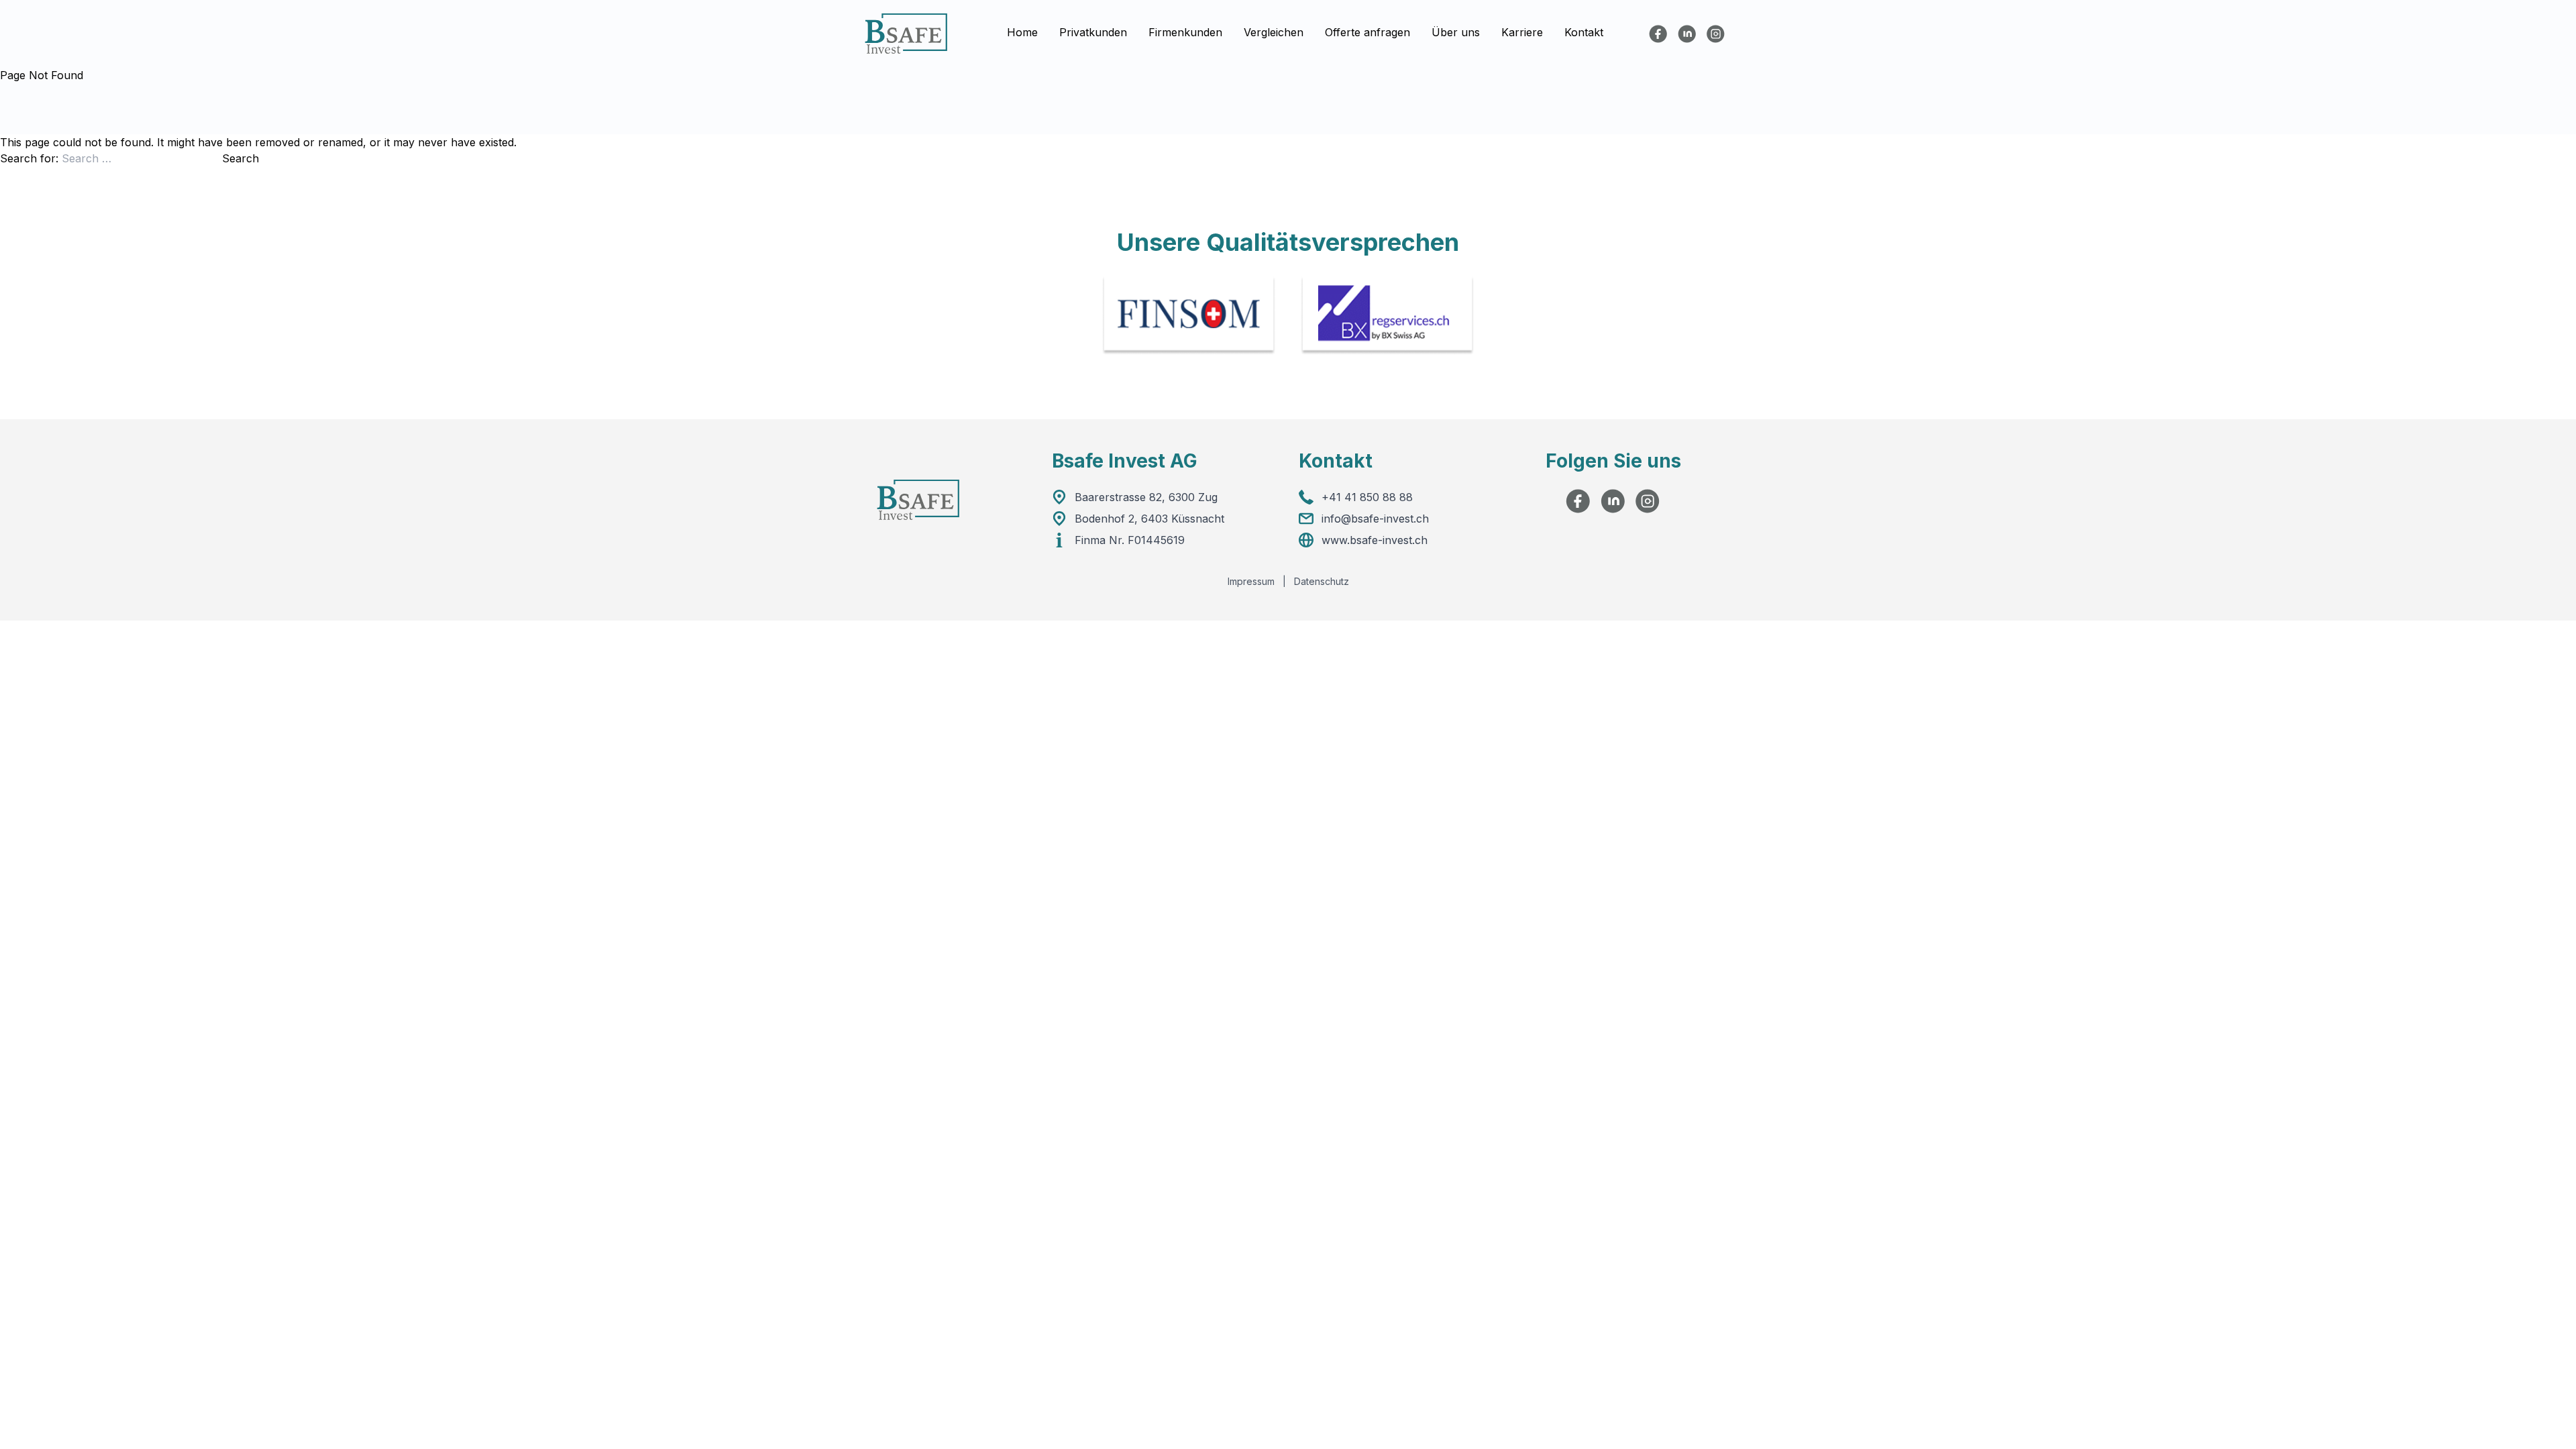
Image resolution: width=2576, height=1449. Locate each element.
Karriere (1522, 33)
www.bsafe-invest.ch (1375, 540)
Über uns (1456, 33)
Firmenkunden (1185, 33)
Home (1022, 33)
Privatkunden (1093, 33)
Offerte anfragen (1367, 33)
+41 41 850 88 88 (1367, 497)
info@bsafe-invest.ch (1375, 519)
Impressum (1251, 581)
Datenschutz (1322, 581)
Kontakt (1584, 33)
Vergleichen (1274, 33)
